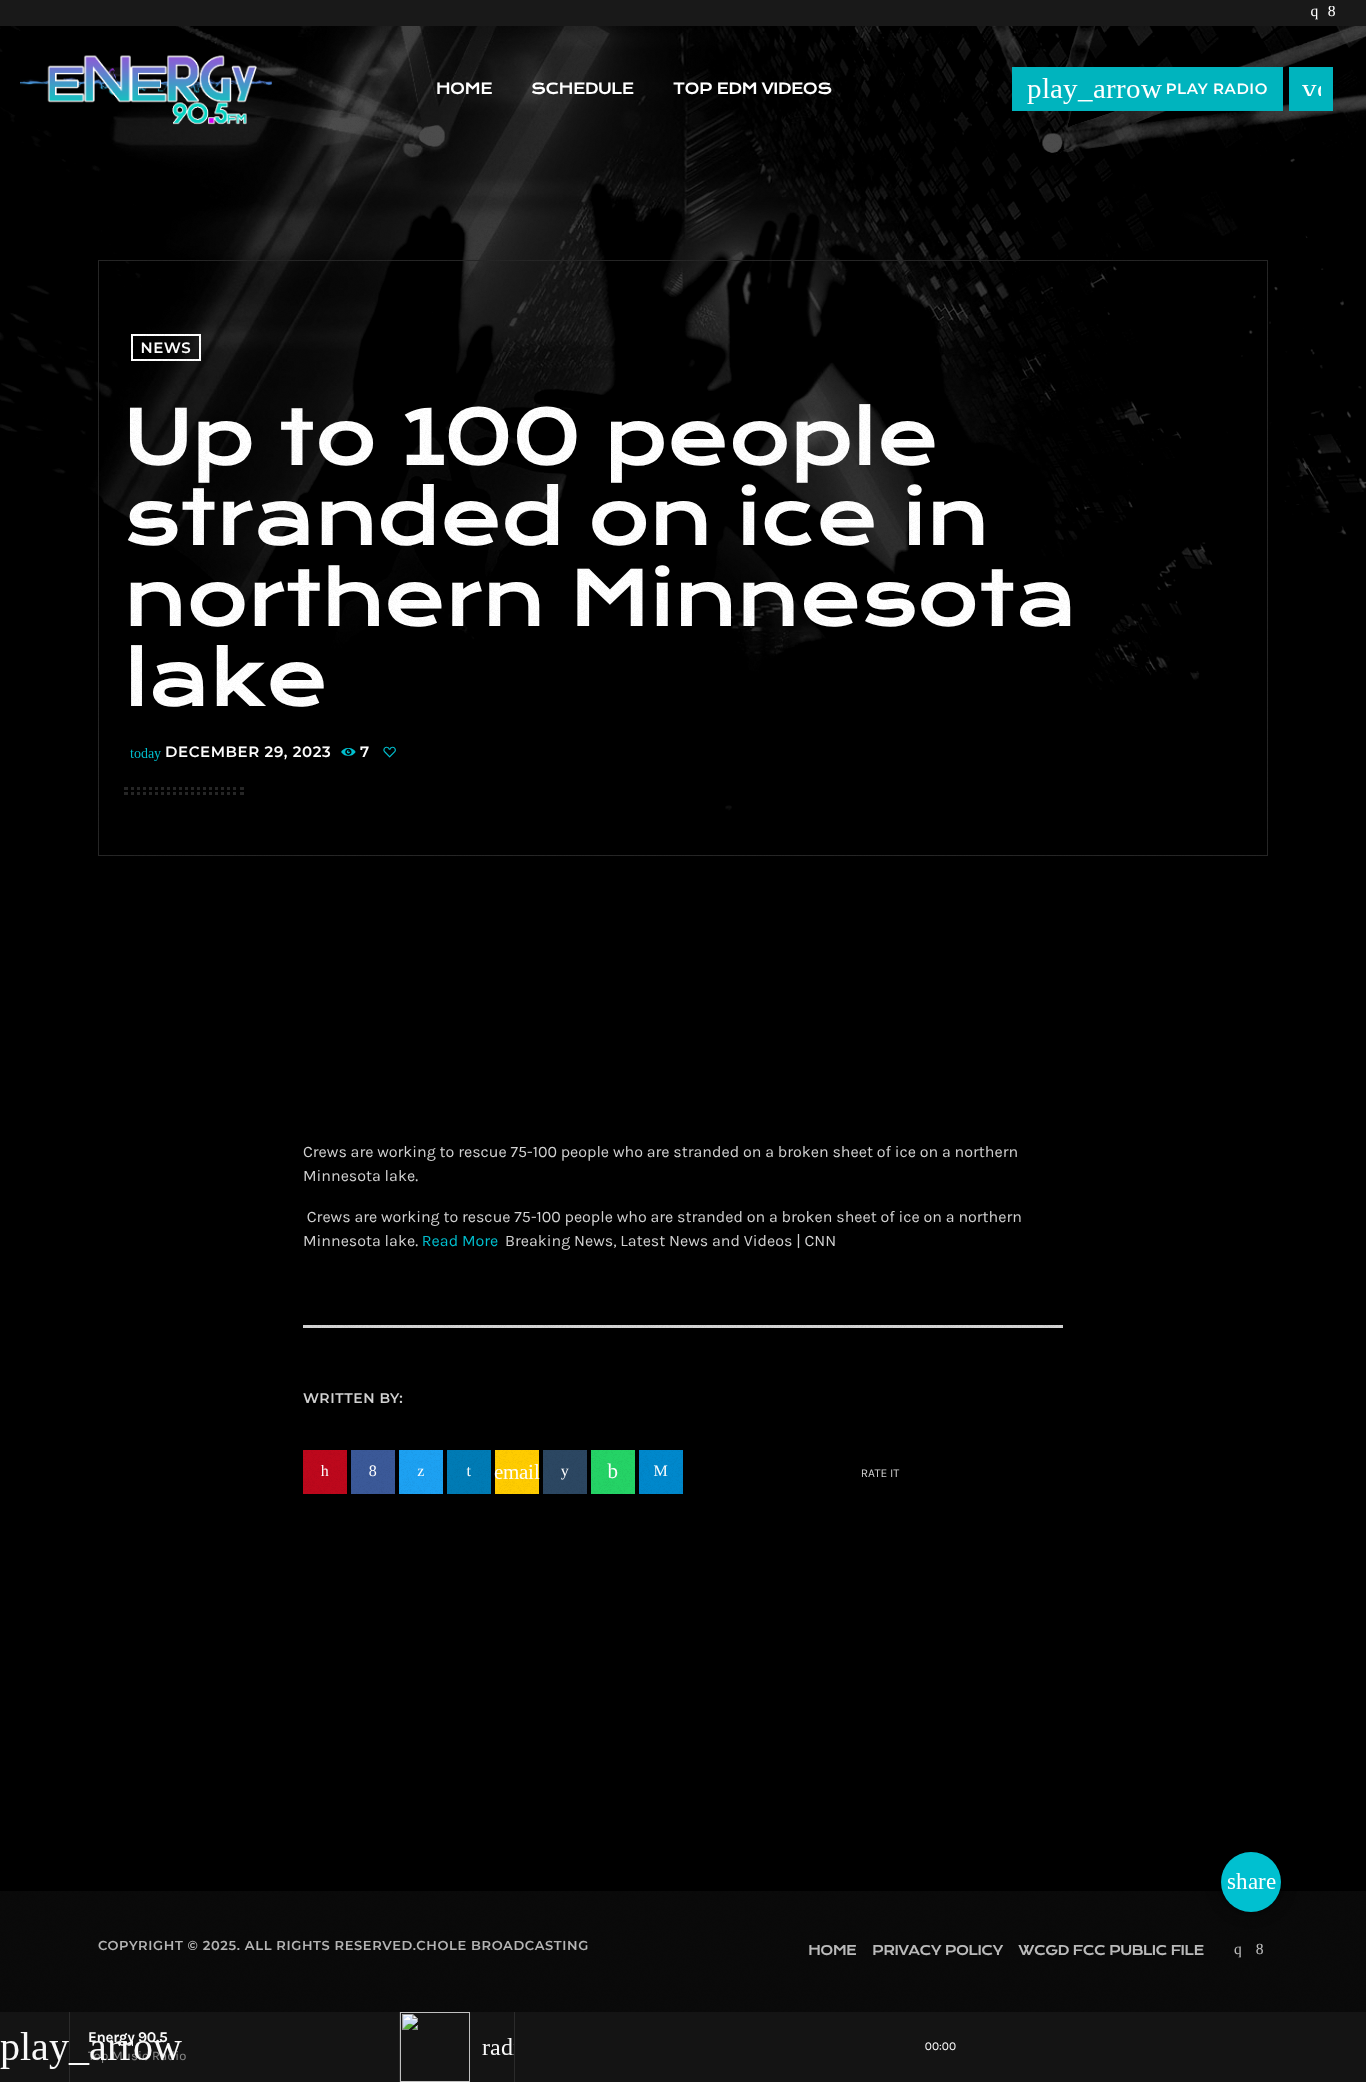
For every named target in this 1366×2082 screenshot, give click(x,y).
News (166, 347)
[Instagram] (1313, 13)
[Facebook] (1331, 13)
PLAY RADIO (1147, 88)
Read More (460, 1241)
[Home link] (146, 89)
